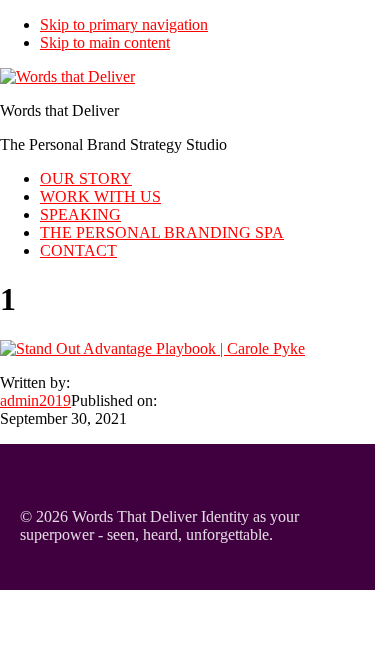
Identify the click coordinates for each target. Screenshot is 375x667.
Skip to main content (105, 42)
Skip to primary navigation (124, 24)
